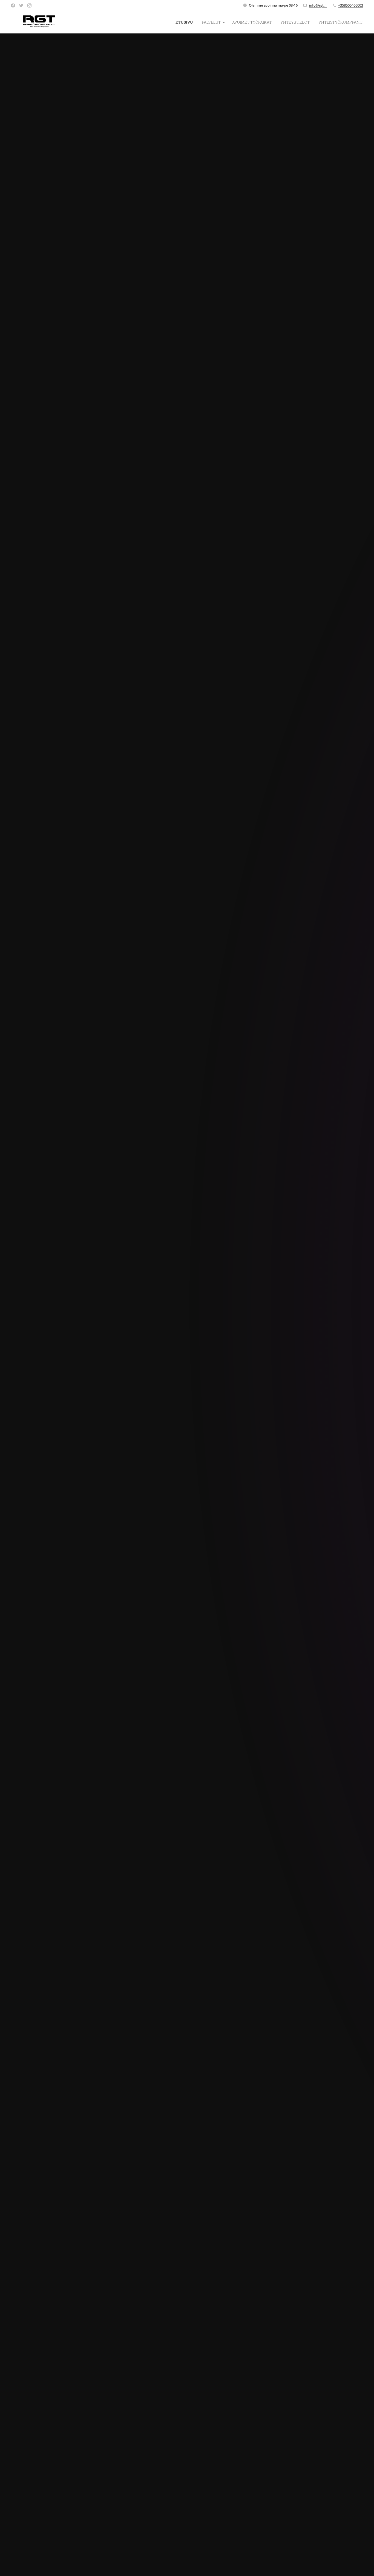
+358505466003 (351, 5)
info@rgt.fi (318, 5)
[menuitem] (186, 22)
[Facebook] (13, 5)
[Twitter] (21, 5)
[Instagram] (29, 5)
